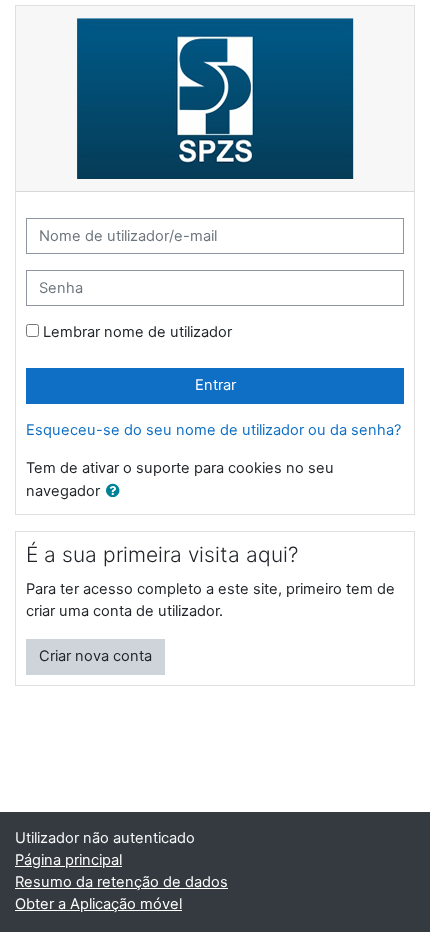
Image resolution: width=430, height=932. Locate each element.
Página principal (68, 860)
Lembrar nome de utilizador (137, 332)
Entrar (215, 385)
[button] (117, 492)
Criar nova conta (95, 656)
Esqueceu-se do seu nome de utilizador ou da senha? (213, 430)
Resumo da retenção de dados (121, 882)
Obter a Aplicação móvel (98, 904)
